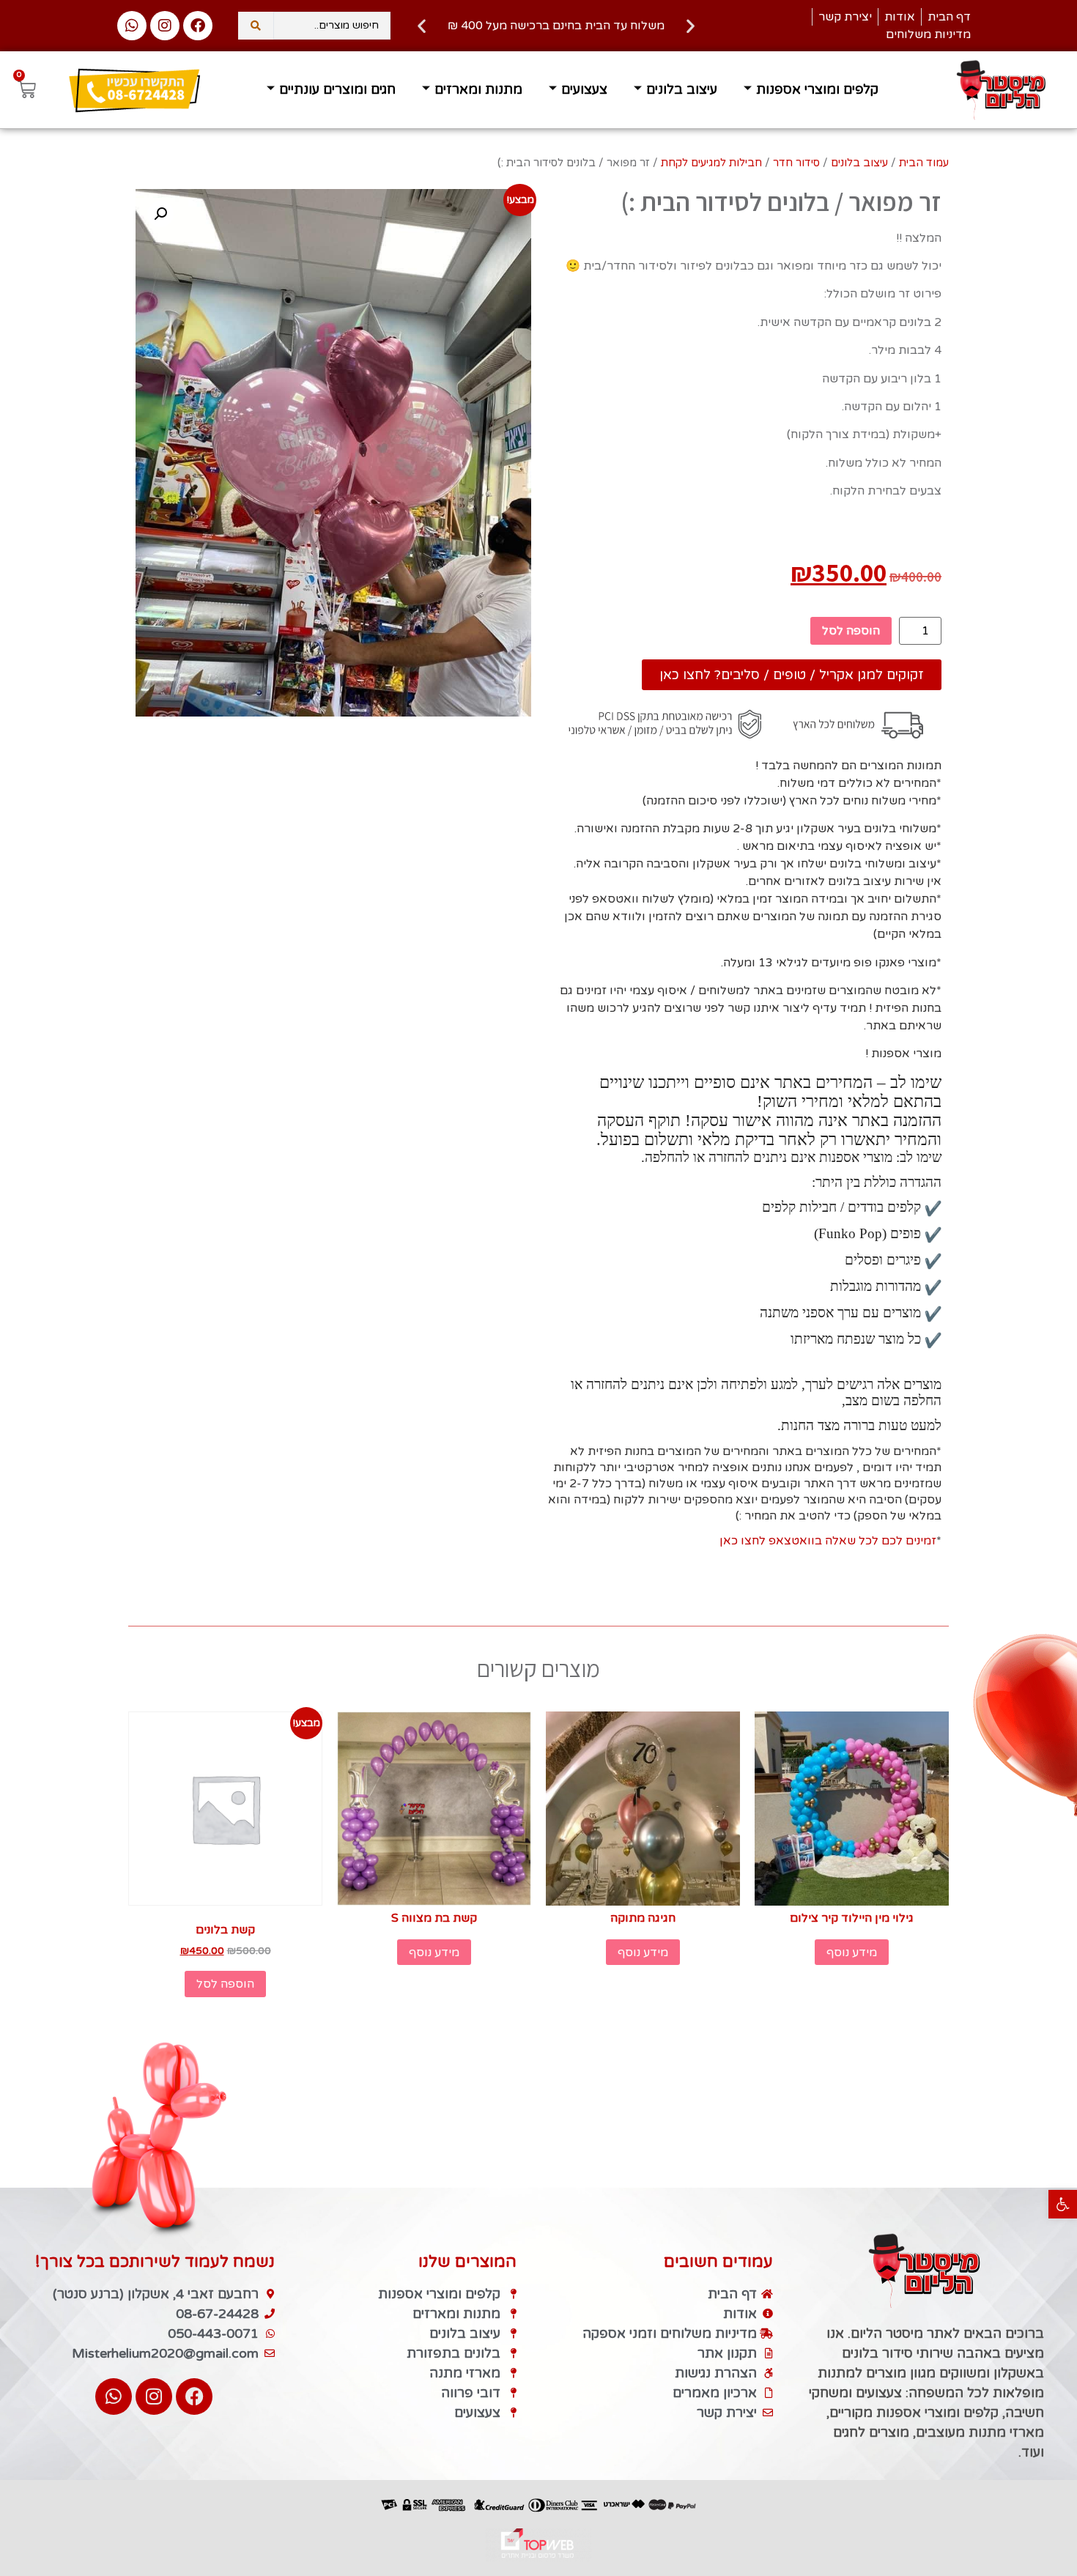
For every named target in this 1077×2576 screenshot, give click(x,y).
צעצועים (584, 89)
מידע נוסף (852, 1953)
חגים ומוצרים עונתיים (337, 89)
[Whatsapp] (132, 26)
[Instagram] (165, 26)
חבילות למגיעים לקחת (711, 163)
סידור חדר (796, 163)
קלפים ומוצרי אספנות (817, 89)
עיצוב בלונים (682, 89)
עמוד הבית (924, 163)
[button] (1063, 2204)
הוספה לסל (851, 631)
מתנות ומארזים (478, 89)
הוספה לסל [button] (225, 1984)
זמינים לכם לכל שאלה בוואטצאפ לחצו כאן (828, 1541)
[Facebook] (198, 26)
